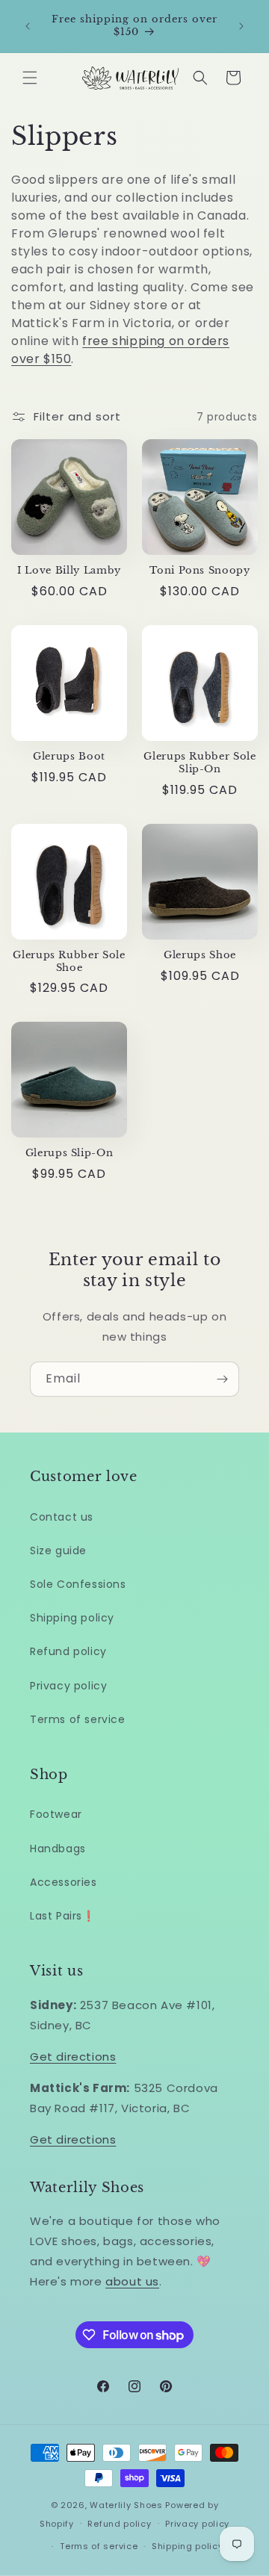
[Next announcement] (241, 26)
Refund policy (68, 1651)
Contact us (62, 1517)
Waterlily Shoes (126, 2505)
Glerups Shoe (200, 955)
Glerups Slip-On (69, 1153)
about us (132, 2281)
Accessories (64, 1882)
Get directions (73, 2057)
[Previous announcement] (28, 26)
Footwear (56, 1814)
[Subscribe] (222, 1379)
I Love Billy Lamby (69, 571)
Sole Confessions (78, 1584)
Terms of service (78, 1719)
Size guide (58, 1551)
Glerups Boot (69, 757)
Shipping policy (72, 1618)
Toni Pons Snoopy (200, 571)
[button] (30, 78)
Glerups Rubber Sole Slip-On (200, 763)
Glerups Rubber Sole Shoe (69, 962)
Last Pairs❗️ (63, 1916)
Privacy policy (68, 1686)
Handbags (58, 1849)
